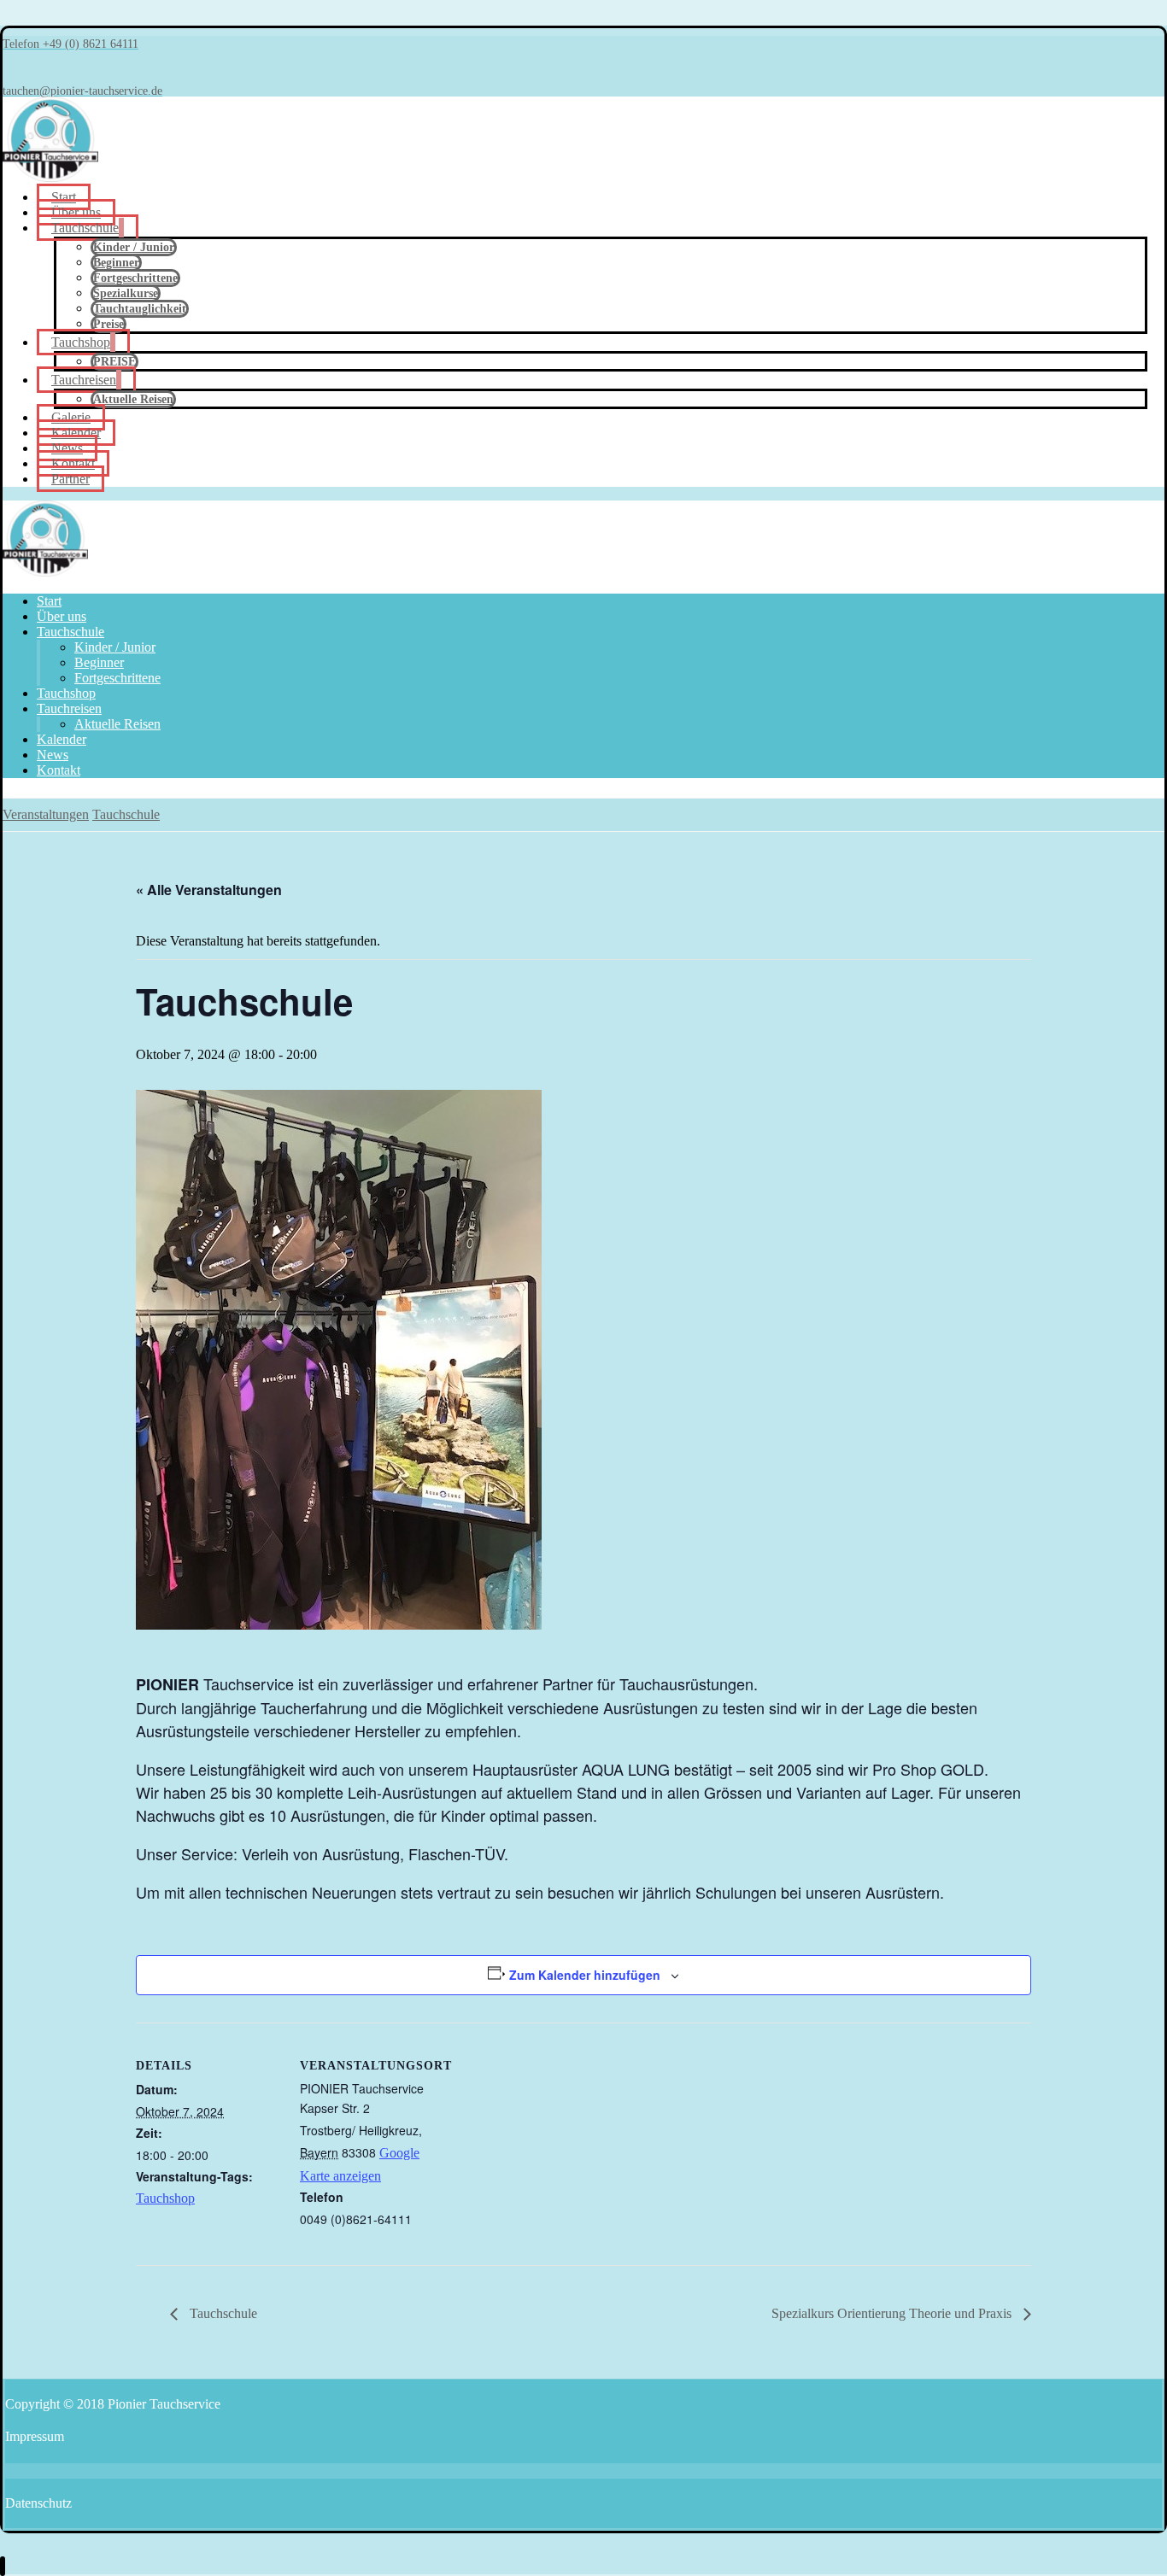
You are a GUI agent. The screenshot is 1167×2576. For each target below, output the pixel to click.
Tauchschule (222, 2313)
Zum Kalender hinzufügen (585, 1975)
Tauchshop (165, 2198)
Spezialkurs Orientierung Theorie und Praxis (893, 2313)
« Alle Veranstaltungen (209, 890)
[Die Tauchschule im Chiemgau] (50, 177)
